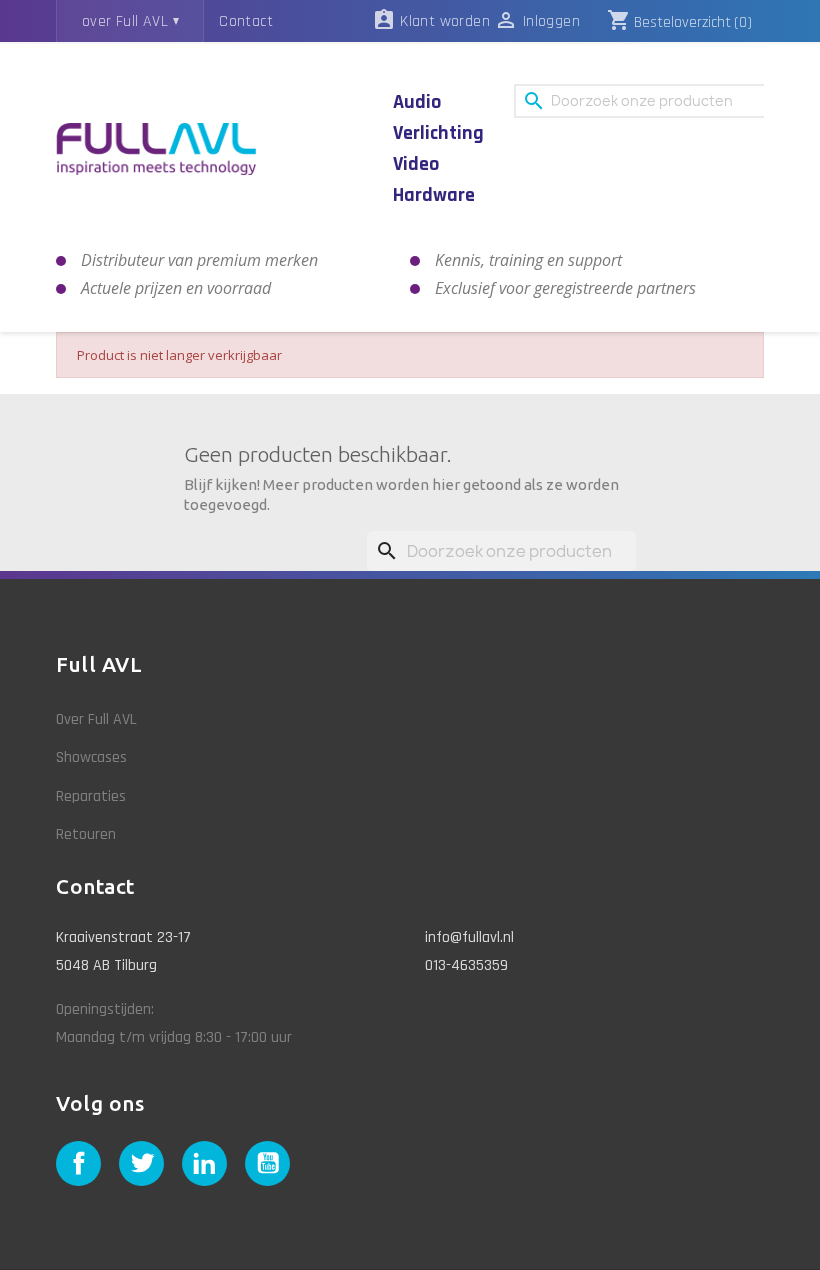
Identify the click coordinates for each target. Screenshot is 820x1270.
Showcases (91, 757)
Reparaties (91, 796)
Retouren (86, 834)
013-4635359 (466, 965)
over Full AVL (125, 21)
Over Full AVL (96, 719)
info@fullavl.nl (469, 937)
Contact (246, 21)
